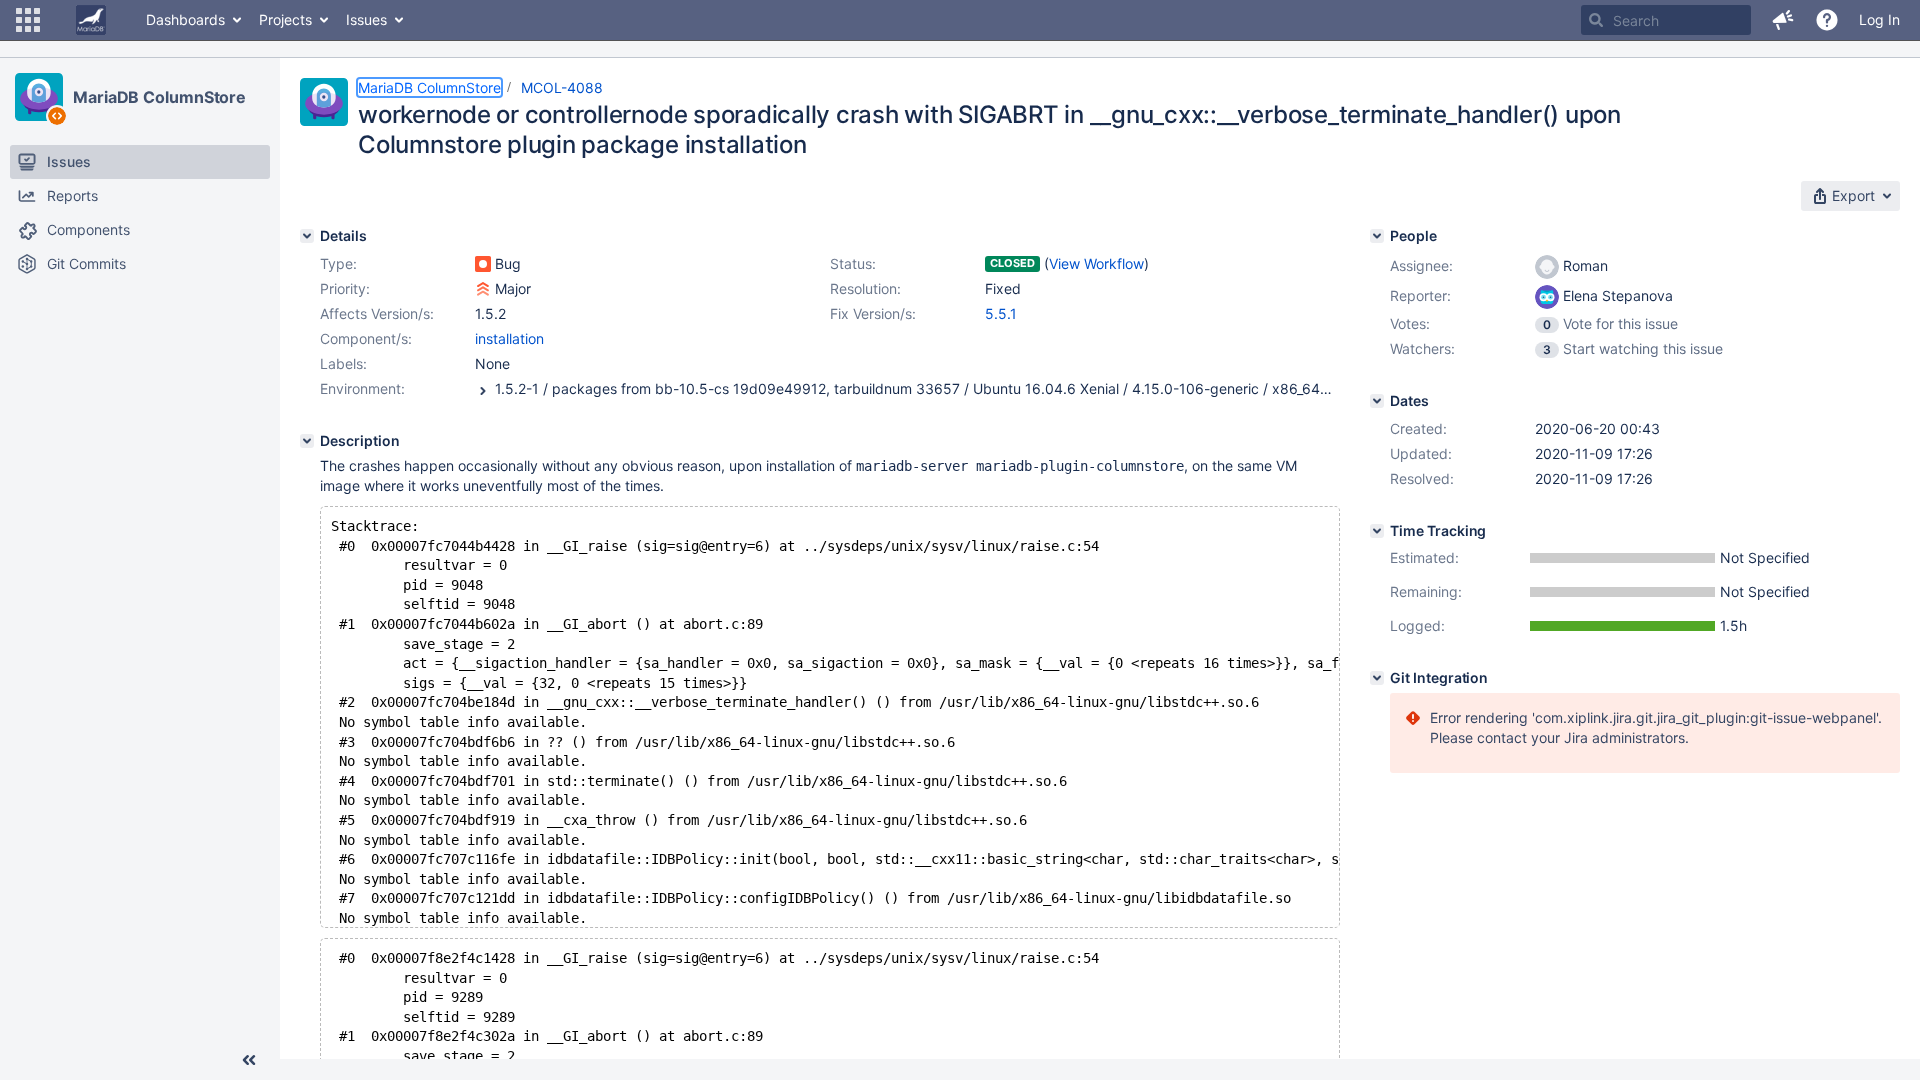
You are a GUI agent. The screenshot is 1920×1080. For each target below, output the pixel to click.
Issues (366, 19)
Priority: (345, 288)
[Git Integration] (1377, 678)
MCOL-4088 (562, 87)
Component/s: (366, 338)
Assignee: (1421, 265)
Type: (338, 263)
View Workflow (1096, 263)
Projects (285, 19)
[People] (1377, 236)
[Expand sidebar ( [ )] (249, 1060)
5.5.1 (1001, 313)
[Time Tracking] (1377, 531)
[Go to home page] (91, 20)
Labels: (343, 363)
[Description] (307, 441)
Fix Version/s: (873, 313)
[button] (28, 20)
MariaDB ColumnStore (159, 97)
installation (509, 338)
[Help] (1827, 20)
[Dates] (1377, 401)
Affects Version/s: (377, 313)
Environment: (362, 388)
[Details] (307, 236)
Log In (1879, 19)
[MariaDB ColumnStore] (39, 97)
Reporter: (1420, 295)
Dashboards (185, 19)
